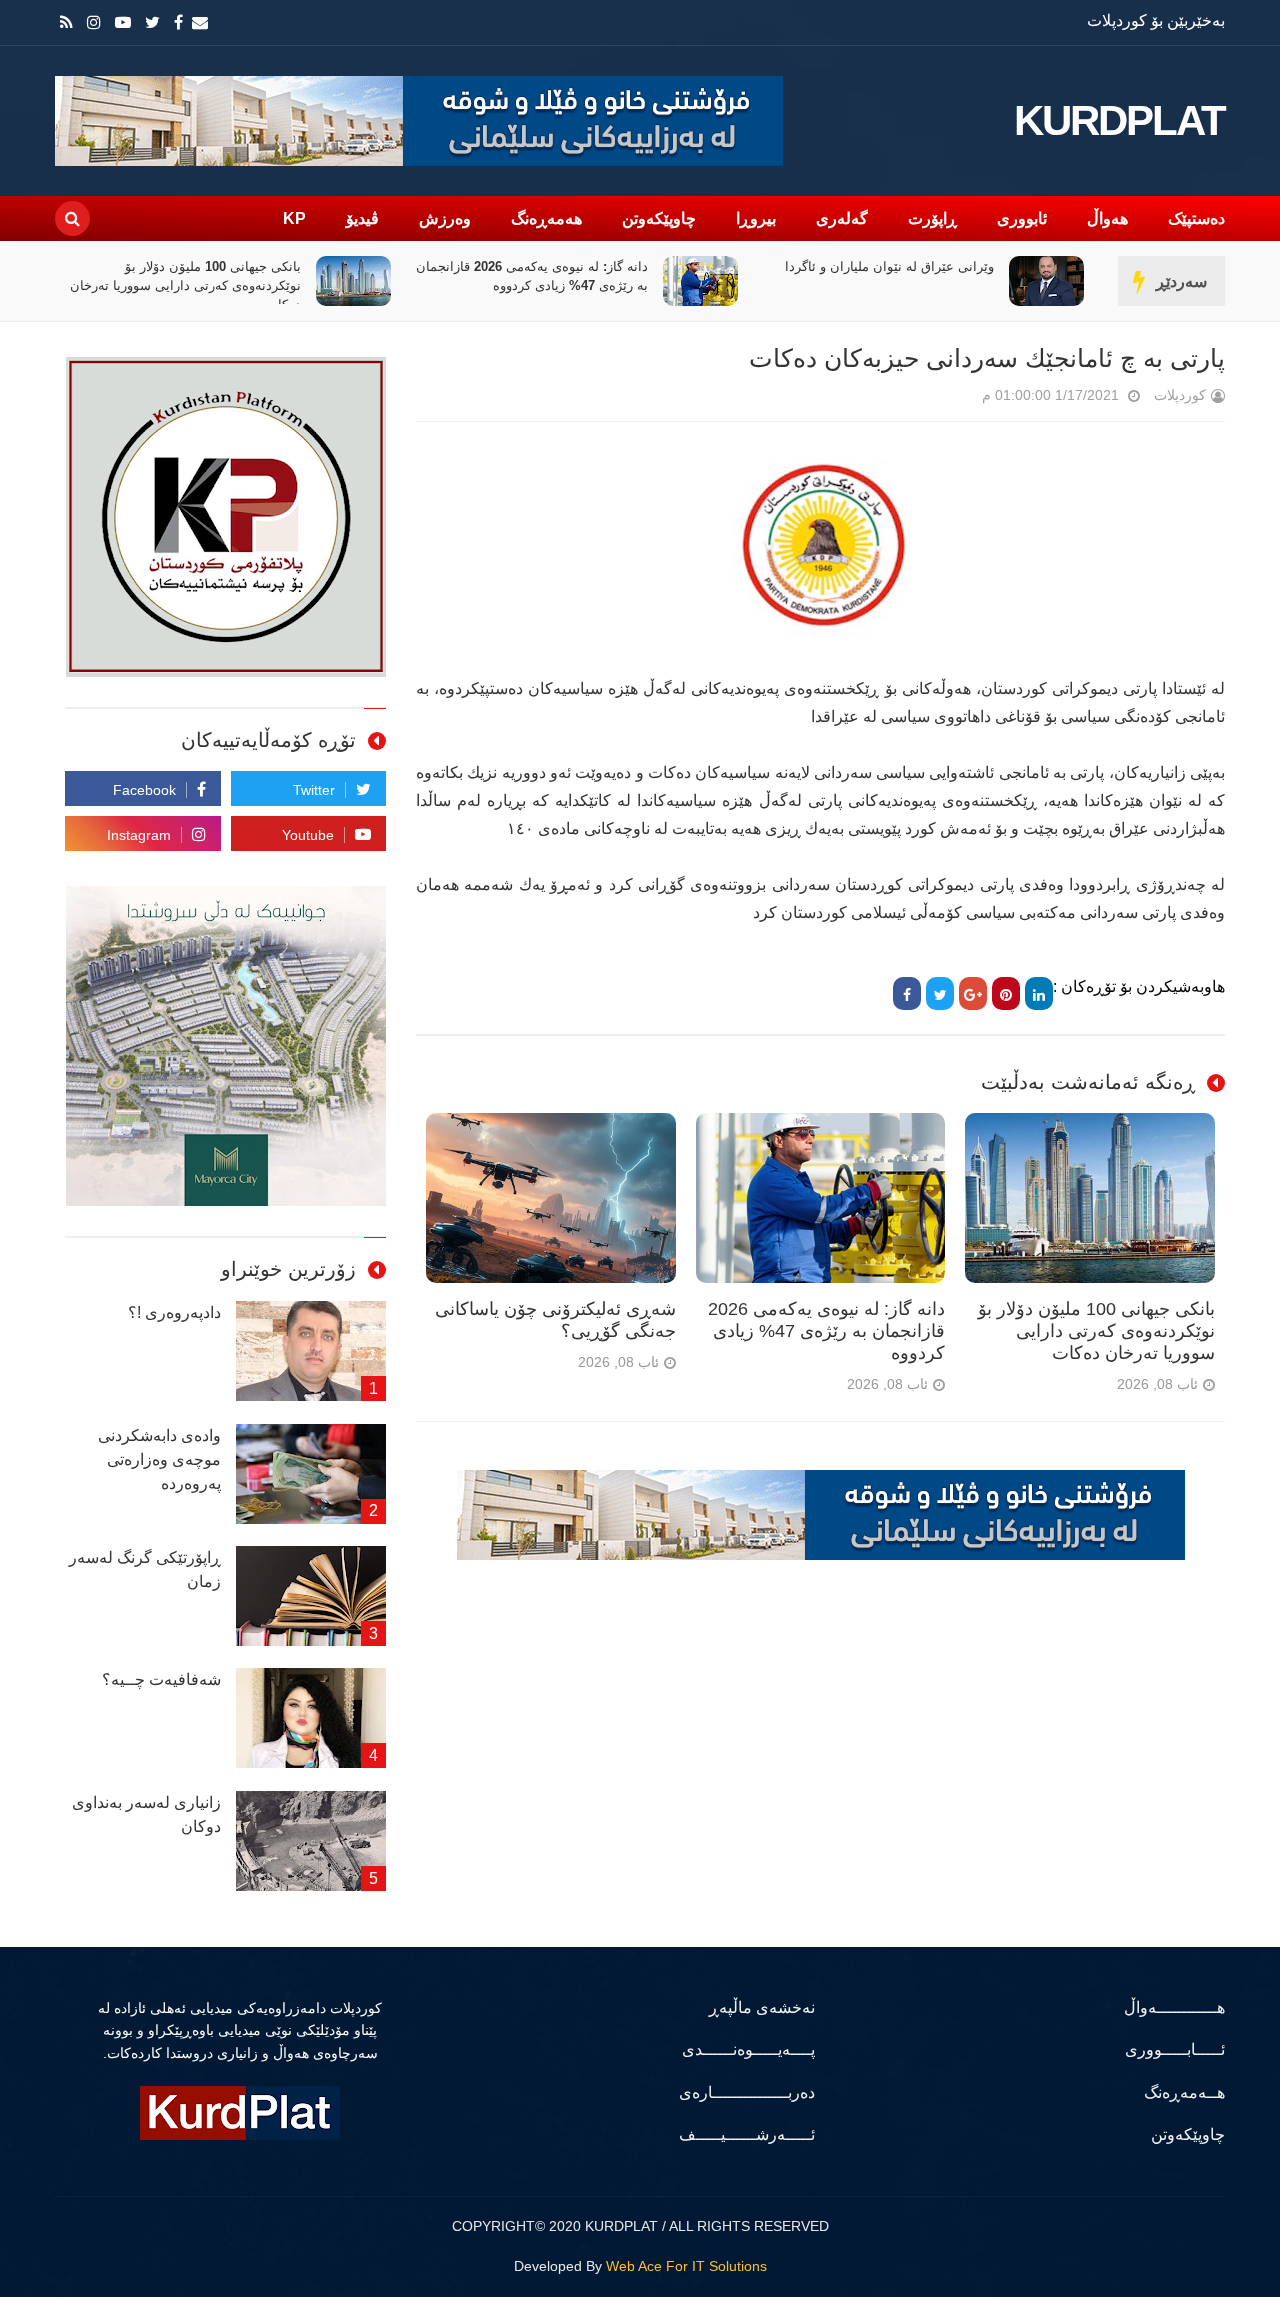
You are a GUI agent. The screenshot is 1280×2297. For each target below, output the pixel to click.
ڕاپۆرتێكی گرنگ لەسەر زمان (145, 1569)
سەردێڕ (1181, 281)
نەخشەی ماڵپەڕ (762, 2007)
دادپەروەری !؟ (174, 1312)
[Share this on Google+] (973, 993)
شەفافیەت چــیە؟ (161, 1679)
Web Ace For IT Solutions (686, 2266)
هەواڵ (1107, 218)
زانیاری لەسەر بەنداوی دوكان (146, 1814)
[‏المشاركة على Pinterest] (1006, 993)
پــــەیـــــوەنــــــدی (748, 2049)
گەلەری (842, 218)
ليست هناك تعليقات (954, 399)
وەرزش (445, 218)
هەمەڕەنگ (546, 218)
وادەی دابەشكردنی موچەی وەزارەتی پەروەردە (159, 1459)
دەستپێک (1196, 218)
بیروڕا (756, 218)
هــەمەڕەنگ (1184, 2092)
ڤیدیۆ (362, 218)
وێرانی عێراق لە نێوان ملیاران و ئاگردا (1079, 266)
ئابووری (1022, 218)
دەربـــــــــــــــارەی (747, 2092)
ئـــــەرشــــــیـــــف (747, 2134)
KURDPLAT (1119, 121)
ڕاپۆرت (932, 218)
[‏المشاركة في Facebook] (907, 993)
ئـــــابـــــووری (1175, 2049)
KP (294, 218)
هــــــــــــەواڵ (1174, 2007)
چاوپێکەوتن (659, 218)
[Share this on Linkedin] (1039, 993)
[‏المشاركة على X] (940, 993)
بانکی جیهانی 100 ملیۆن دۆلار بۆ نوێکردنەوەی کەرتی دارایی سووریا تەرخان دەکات (375, 285)
